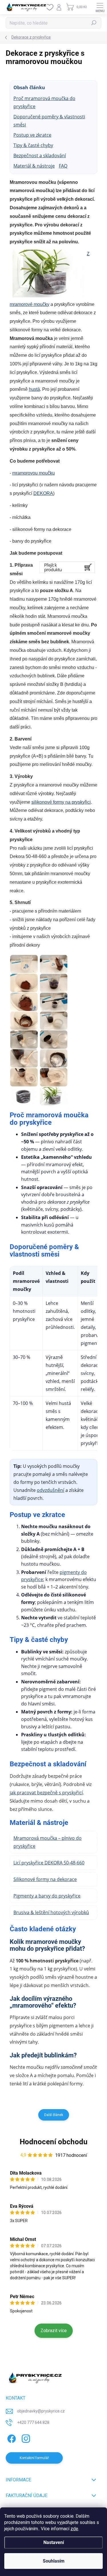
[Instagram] (25, 2437)
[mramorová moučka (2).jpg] (54, 964)
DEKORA (43, 493)
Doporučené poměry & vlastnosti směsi (49, 121)
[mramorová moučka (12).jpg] (54, 1058)
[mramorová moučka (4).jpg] (54, 983)
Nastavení (54, 2542)
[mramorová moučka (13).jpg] (24, 1077)
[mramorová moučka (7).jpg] (24, 1021)
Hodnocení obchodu (54, 2142)
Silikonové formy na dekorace (45, 1879)
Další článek (54, 2115)
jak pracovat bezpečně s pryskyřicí (46, 1793)
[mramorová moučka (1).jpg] (24, 964)
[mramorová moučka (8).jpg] (54, 1021)
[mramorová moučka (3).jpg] (24, 983)
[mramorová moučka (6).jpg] (54, 1002)
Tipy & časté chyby (33, 145)
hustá (34, 389)
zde (74, 2529)
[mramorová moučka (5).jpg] (24, 1002)
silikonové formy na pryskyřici (61, 802)
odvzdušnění (51, 1490)
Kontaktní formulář (34, 2458)
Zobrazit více (54, 2331)
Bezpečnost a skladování (40, 156)
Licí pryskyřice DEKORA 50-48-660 (49, 1863)
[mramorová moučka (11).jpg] (24, 1058)
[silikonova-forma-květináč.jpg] (24, 1096)
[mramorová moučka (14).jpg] (54, 1077)
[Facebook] (11, 2437)
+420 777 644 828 (33, 2422)
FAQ (63, 166)
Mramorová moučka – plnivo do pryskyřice (48, 1842)
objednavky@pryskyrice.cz (41, 2411)
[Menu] (100, 7)
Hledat (94, 23)
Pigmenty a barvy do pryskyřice (47, 1896)
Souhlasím (54, 2561)
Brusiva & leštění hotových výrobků (51, 1912)
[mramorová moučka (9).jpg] (24, 1040)
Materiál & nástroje (34, 166)
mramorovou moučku (34, 473)
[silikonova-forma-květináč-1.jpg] (54, 1096)
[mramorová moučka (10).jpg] (54, 1040)
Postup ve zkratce (32, 135)
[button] (91, 2560)
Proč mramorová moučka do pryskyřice (44, 102)
